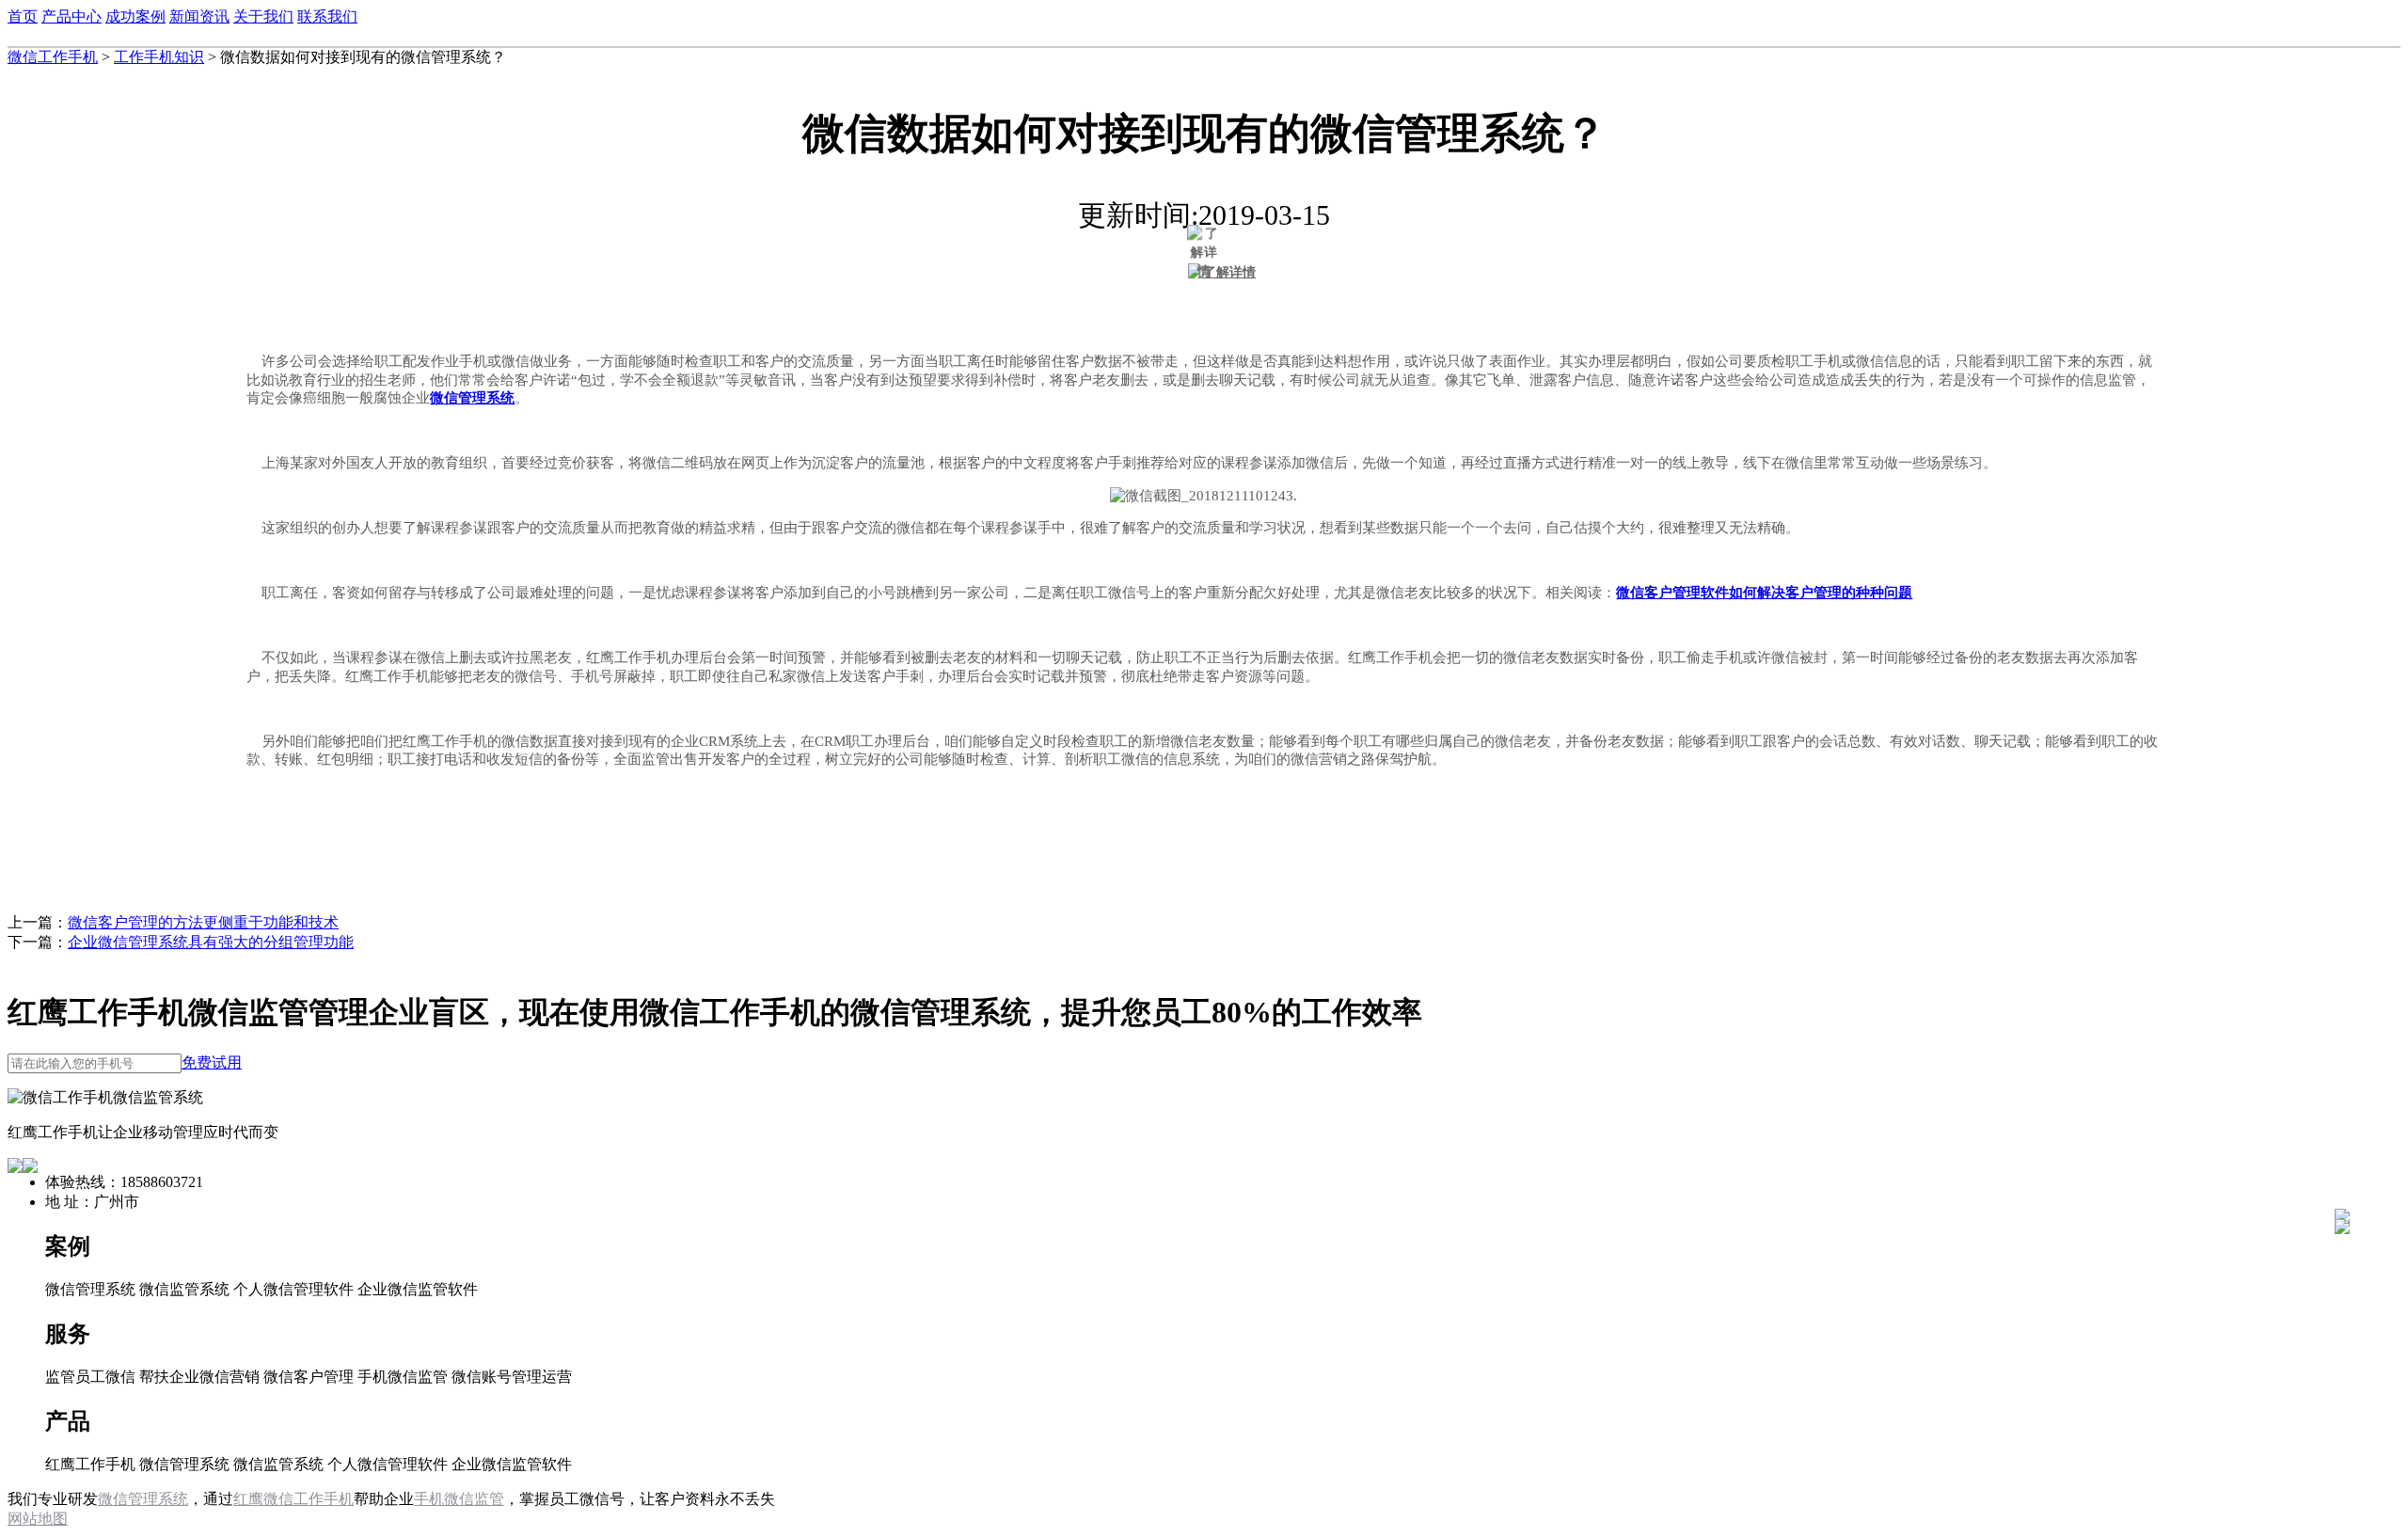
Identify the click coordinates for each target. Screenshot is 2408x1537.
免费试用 (212, 1062)
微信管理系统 (143, 1499)
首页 (23, 16)
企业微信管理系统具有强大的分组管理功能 (211, 942)
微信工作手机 (53, 57)
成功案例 (135, 16)
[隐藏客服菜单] (2342, 1166)
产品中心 (71, 16)
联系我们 (327, 16)
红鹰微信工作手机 (293, 1499)
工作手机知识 (159, 57)
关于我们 (263, 16)
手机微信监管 (459, 1499)
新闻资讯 (199, 16)
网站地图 (38, 1519)
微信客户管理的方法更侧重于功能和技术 (203, 922)
